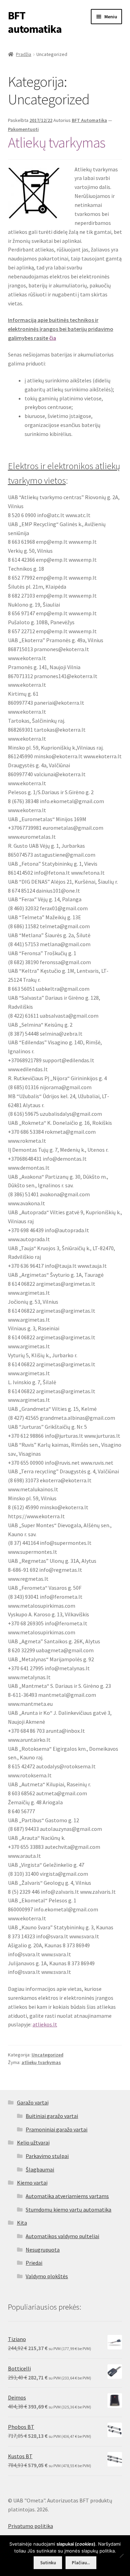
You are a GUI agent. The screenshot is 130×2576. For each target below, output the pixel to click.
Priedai (34, 2263)
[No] (121, 2556)
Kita (22, 2223)
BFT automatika (35, 22)
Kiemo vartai (32, 2183)
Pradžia (24, 54)
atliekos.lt (45, 2024)
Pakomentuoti (23, 129)
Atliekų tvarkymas (57, 142)
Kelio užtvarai (33, 2142)
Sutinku (48, 2563)
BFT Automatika (89, 120)
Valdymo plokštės (47, 2276)
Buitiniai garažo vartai (52, 2116)
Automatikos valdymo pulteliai (62, 2236)
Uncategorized (47, 2055)
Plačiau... (81, 2563)
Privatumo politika (31, 2526)
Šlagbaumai (40, 2169)
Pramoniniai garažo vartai (57, 2129)
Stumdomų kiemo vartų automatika (68, 2209)
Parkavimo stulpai (47, 2156)
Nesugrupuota (43, 2250)
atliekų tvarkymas (41, 2062)
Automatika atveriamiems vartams (67, 2196)
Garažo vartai (33, 2102)
